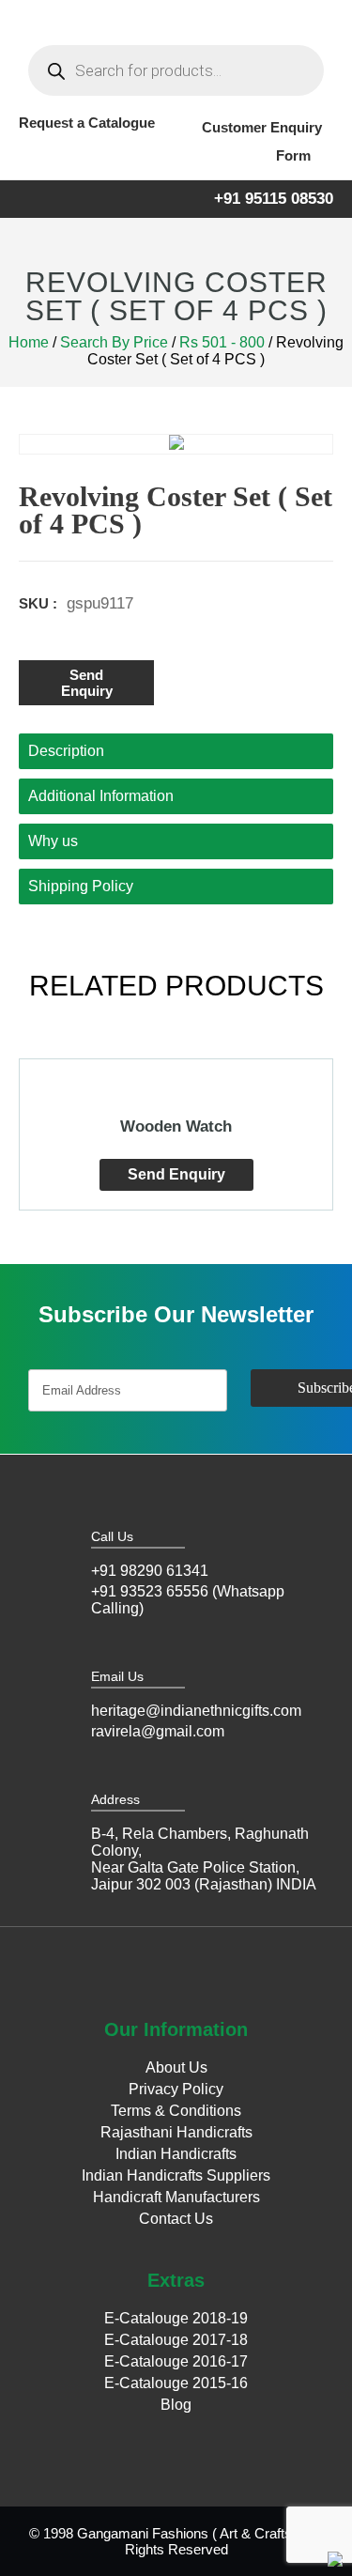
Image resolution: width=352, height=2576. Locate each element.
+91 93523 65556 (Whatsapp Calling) (188, 1600)
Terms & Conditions (176, 2111)
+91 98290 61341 (150, 1571)
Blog (176, 2405)
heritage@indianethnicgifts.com (196, 1711)
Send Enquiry (87, 683)
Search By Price (114, 342)
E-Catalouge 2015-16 (176, 2383)
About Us (176, 2067)
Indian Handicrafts (176, 2154)
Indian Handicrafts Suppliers (176, 2175)
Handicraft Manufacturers (176, 2197)
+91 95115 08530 (274, 199)
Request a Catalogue (87, 123)
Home (29, 342)
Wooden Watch (176, 1126)
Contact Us (176, 2219)
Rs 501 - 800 (222, 342)
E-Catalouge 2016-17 (176, 2361)
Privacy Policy (176, 2089)
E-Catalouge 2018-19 (176, 2318)
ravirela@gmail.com (158, 1731)
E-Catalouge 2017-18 (176, 2340)
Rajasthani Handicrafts (176, 2132)
